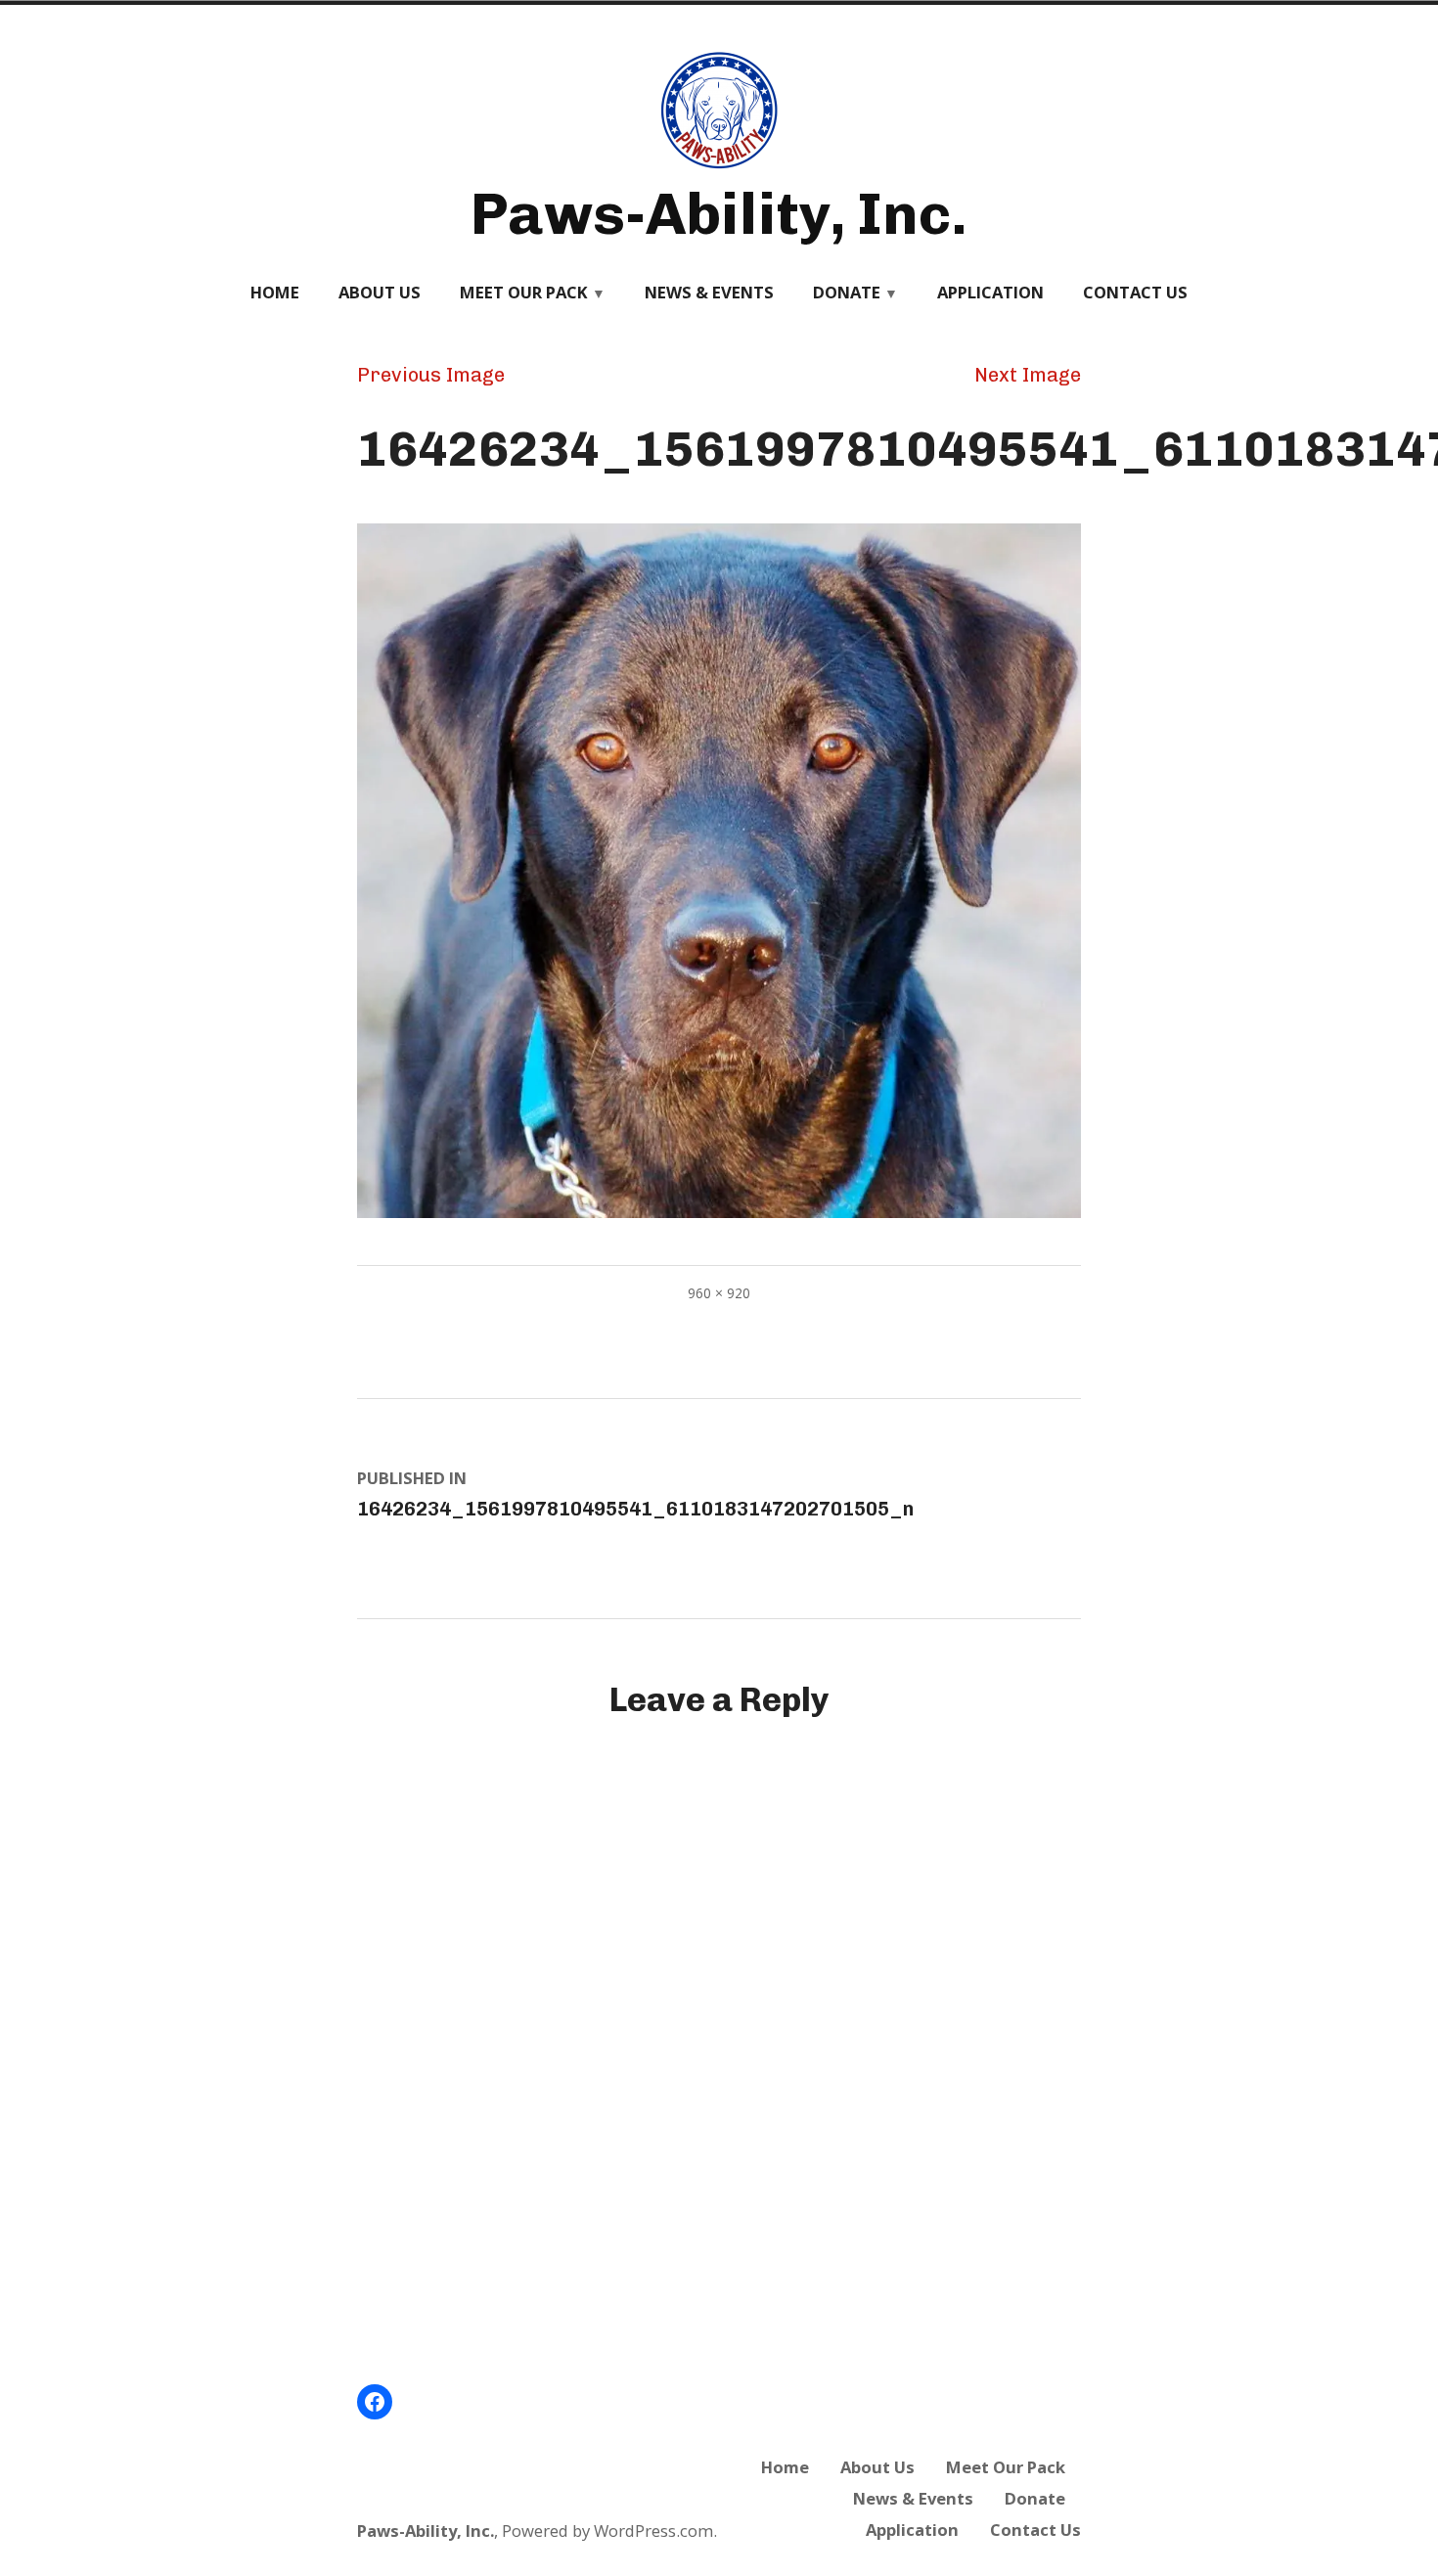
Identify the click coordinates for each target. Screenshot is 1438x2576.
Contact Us (1135, 292)
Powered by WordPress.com (607, 2531)
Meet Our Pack (524, 292)
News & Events (709, 292)
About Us (380, 292)
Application (990, 292)
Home (275, 292)
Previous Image (431, 375)
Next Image (1028, 375)
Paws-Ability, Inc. (719, 214)
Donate (847, 292)
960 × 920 (719, 1293)
